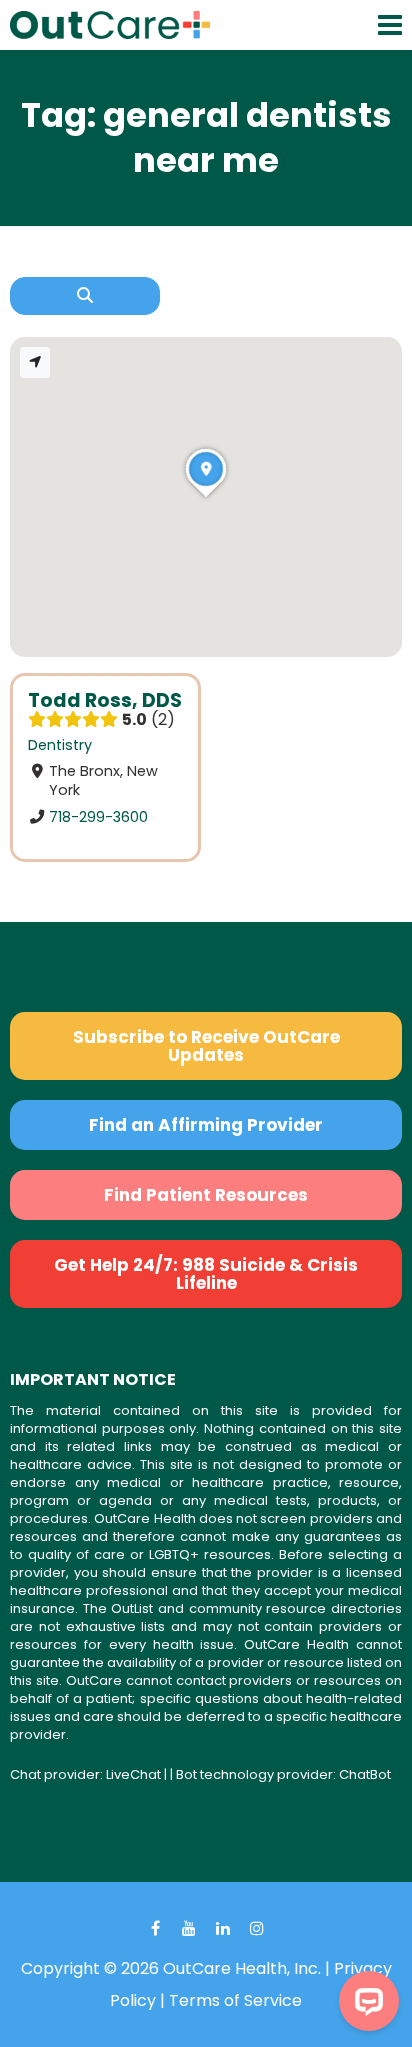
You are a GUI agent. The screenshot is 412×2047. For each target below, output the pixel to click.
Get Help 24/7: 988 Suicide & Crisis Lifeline (206, 1274)
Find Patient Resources (206, 1195)
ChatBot (365, 1774)
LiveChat (133, 1774)
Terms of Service (235, 2000)
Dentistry (60, 745)
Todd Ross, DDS (105, 700)
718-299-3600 (98, 817)
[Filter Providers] (85, 296)
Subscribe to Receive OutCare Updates (206, 1046)
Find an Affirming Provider (206, 1125)
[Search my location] (35, 362)
